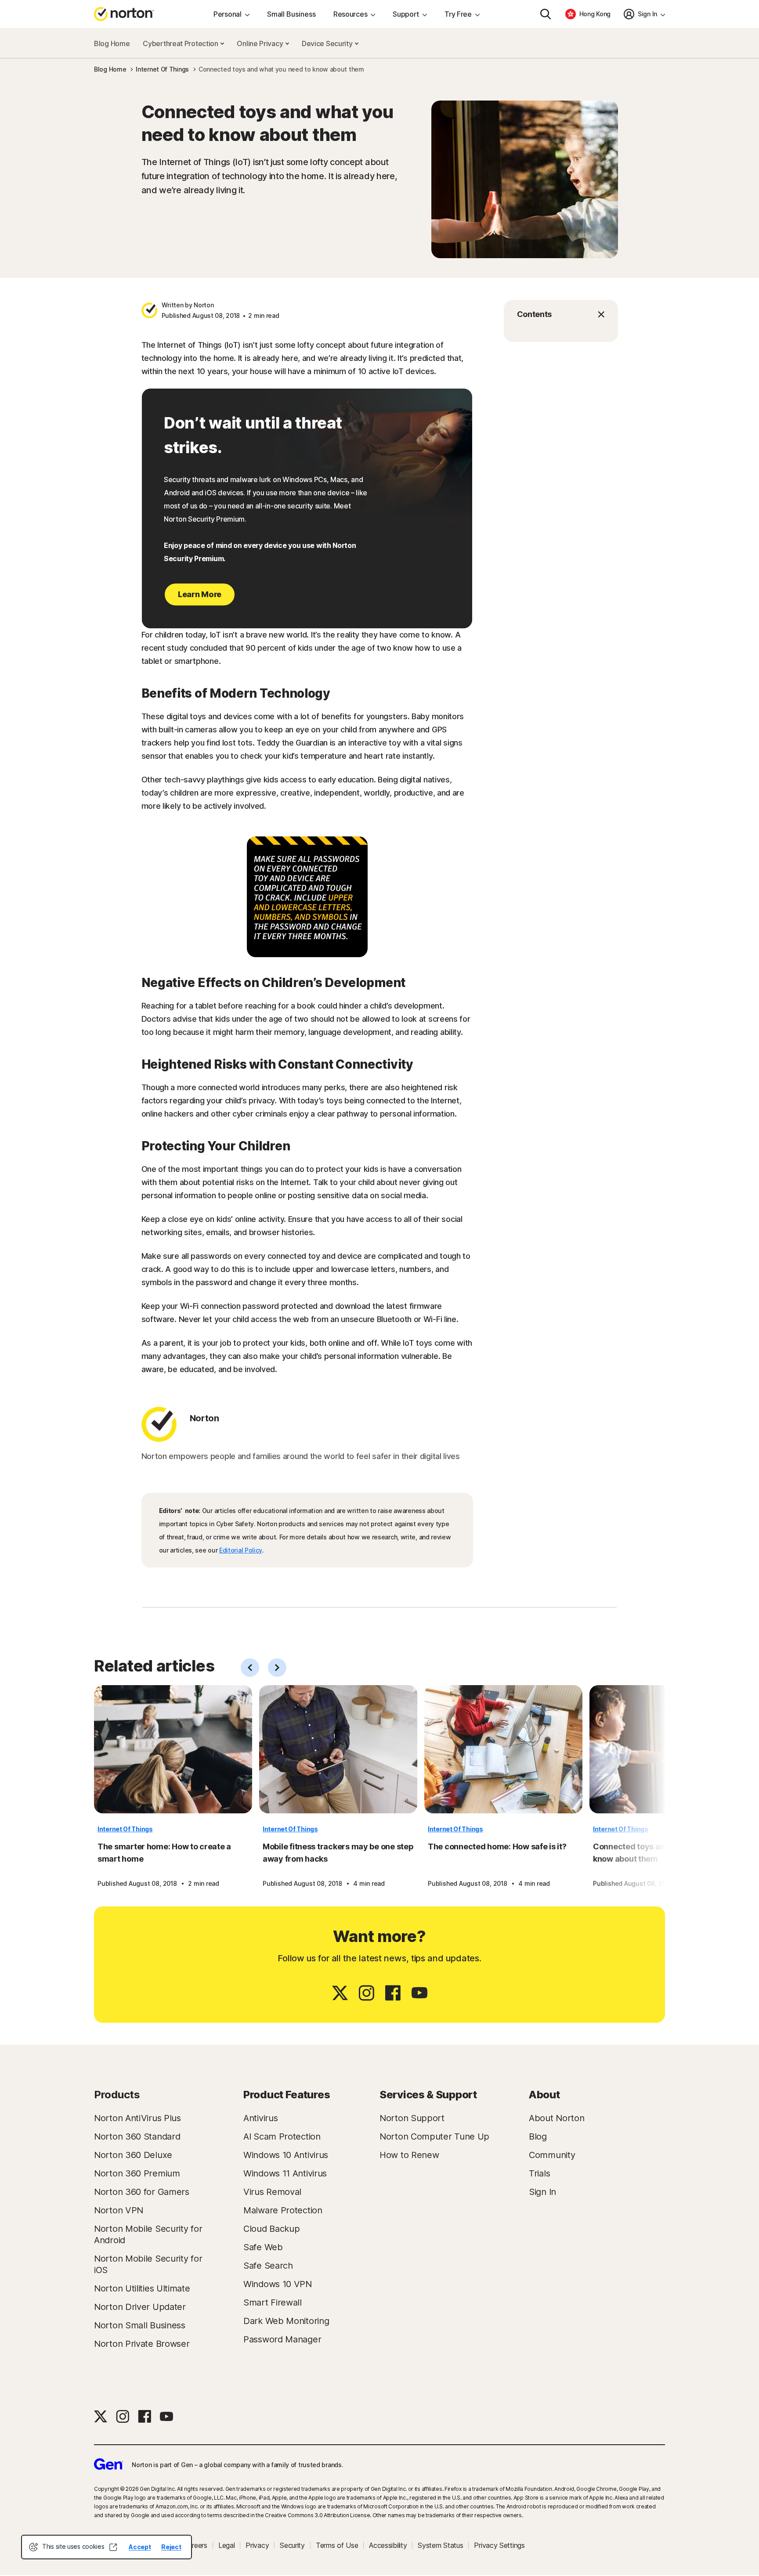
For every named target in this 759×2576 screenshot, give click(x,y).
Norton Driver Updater (140, 2307)
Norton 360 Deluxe (133, 2155)
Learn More (200, 594)
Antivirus (260, 2118)
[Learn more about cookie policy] (113, 2547)
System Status (440, 2545)
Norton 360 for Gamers (142, 2192)
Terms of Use (337, 2545)
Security (292, 2545)
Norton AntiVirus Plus (137, 2118)
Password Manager (282, 2339)
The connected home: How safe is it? (497, 1846)
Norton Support (412, 2118)
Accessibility (388, 2545)
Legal (227, 2545)
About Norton (557, 2118)
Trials (539, 2173)
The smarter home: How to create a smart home (164, 1853)
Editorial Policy (241, 1550)
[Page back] (250, 1668)
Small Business (291, 14)
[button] (561, 314)
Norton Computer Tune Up (434, 2136)
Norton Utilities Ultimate (142, 2288)
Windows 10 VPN (278, 2284)
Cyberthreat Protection (181, 43)
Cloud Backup (271, 2229)
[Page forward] (277, 1668)
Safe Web (263, 2247)
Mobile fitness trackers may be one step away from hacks (338, 1853)
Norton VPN (119, 2210)
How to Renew (409, 2155)
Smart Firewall (273, 2302)
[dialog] (107, 2547)
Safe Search (268, 2266)
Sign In (542, 2192)
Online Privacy (261, 43)
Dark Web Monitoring (286, 2321)
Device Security (328, 43)
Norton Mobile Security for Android (148, 2234)
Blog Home (112, 43)
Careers (195, 2545)
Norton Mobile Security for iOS (148, 2264)
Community (552, 2155)
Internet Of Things (125, 1829)
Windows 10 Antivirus (286, 2155)
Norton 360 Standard (137, 2136)
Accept (140, 2547)
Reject (171, 2547)
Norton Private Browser (142, 2344)
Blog (538, 2136)
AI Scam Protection (282, 2136)
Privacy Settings (499, 2545)
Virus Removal (272, 2192)
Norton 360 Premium (137, 2173)
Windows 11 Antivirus (285, 2173)
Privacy (257, 2545)
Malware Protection (283, 2210)
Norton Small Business (140, 2325)
